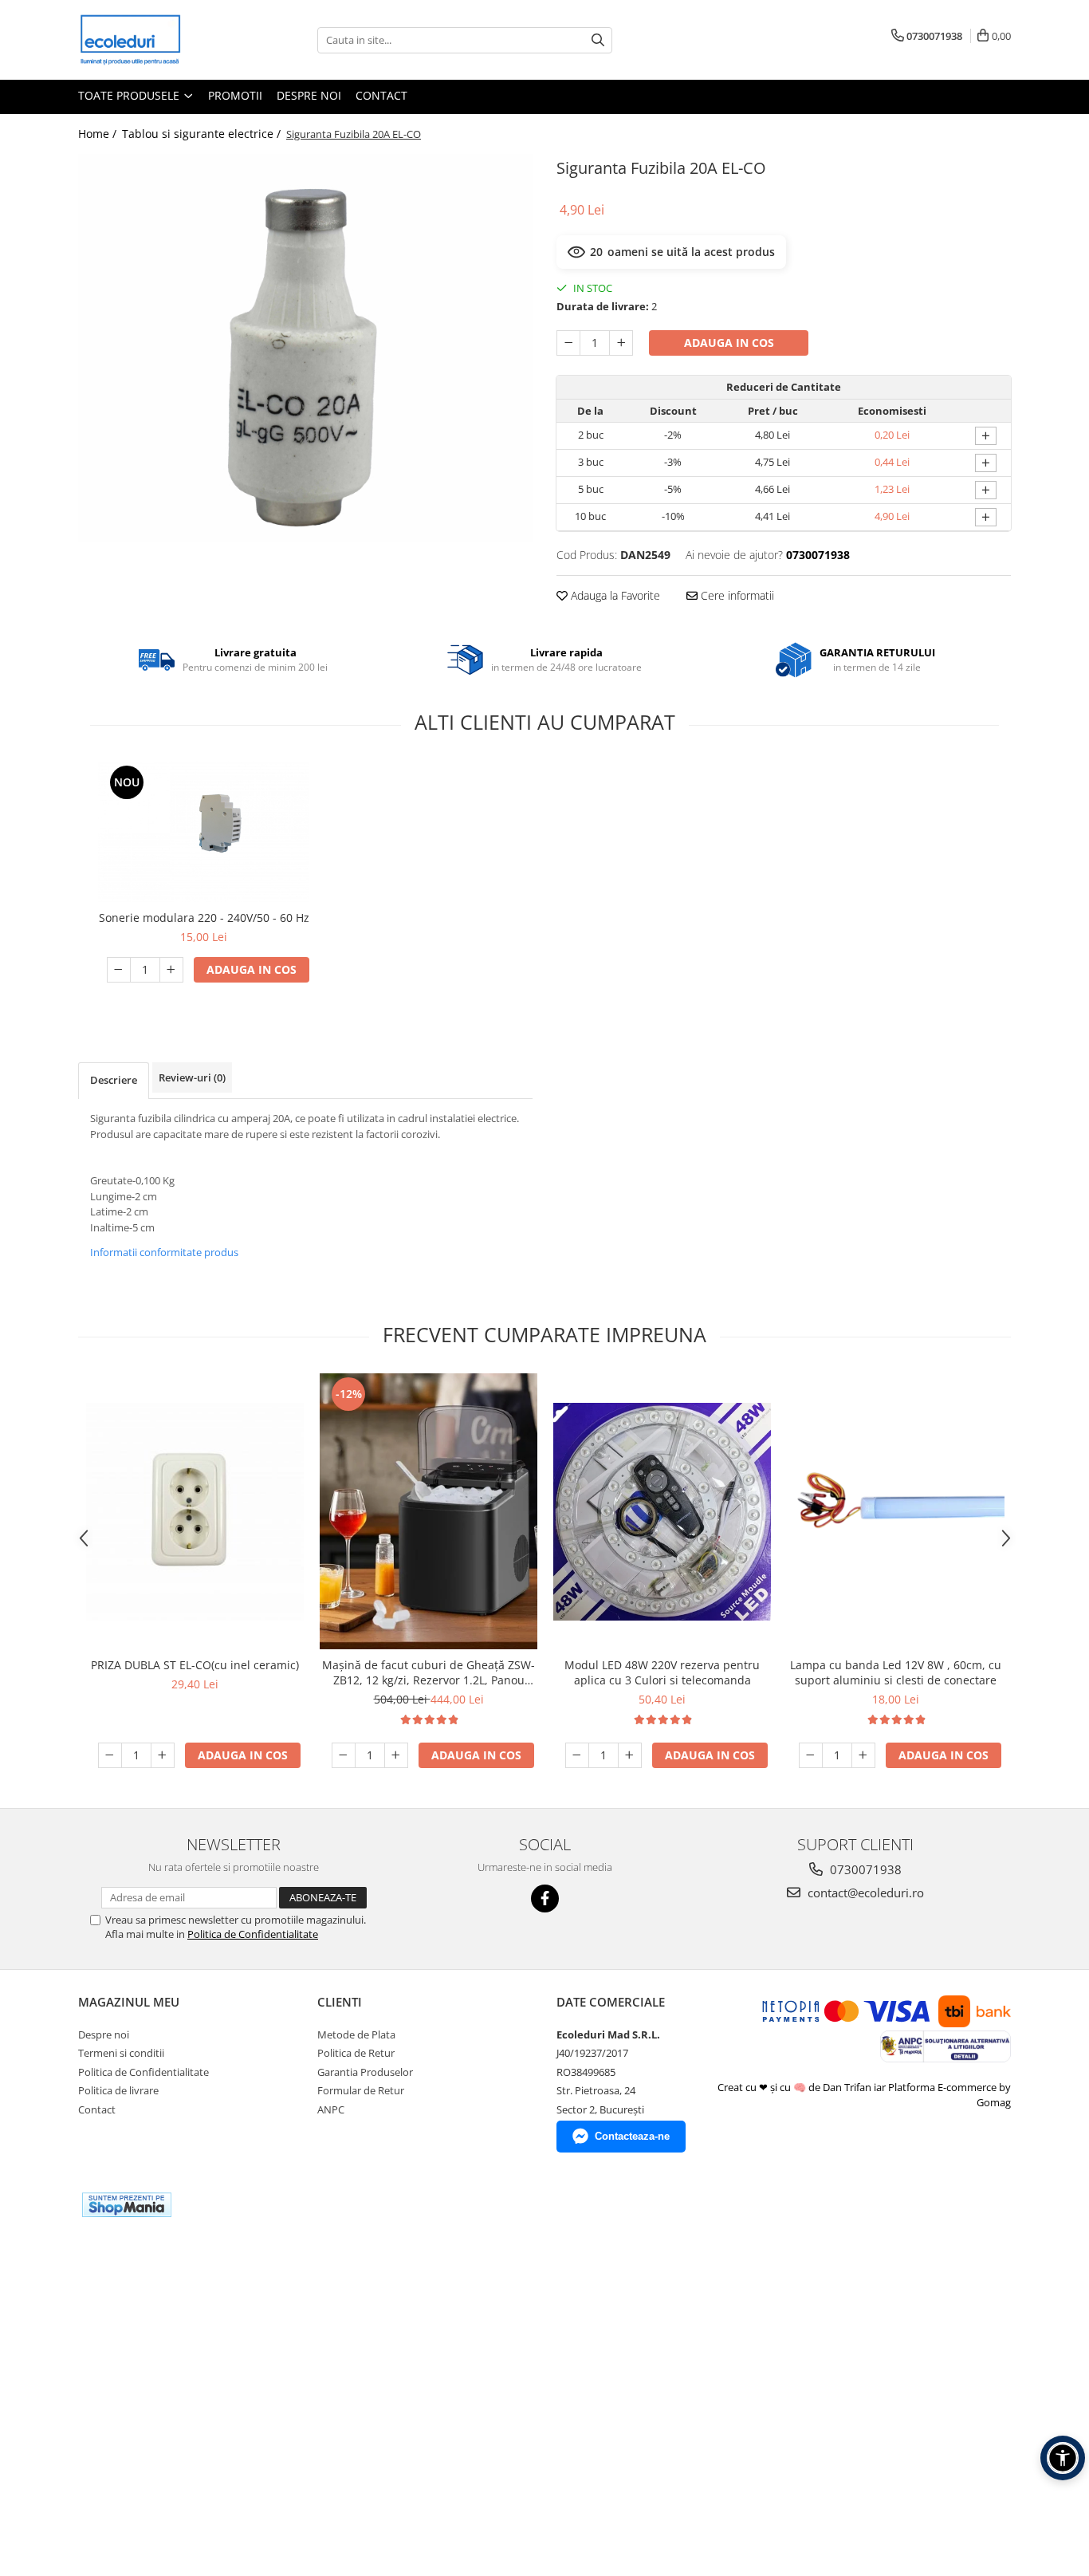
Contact (381, 95)
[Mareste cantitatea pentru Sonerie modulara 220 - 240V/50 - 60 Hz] (171, 970)
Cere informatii (736, 595)
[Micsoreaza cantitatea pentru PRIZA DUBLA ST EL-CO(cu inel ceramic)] (110, 1755)
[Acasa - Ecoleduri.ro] (158, 40)
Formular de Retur (361, 2090)
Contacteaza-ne (632, 2136)
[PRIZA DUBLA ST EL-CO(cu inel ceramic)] (195, 1512)
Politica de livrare (118, 2090)
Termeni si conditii (121, 2053)
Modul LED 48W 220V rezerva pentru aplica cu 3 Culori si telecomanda (662, 1672)
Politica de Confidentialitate (253, 1934)
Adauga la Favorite (614, 595)
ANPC (331, 2109)
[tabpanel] (305, 348)
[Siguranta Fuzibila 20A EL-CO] (305, 348)
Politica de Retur (356, 2053)
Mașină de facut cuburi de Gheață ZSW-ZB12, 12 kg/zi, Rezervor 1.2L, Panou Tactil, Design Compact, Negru (429, 1672)
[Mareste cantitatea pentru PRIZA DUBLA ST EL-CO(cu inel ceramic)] (163, 1755)
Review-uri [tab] (192, 1077)
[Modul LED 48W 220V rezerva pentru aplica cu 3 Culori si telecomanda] (662, 1512)
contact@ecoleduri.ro (864, 1893)
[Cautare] (598, 40)
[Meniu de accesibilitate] (1063, 2458)
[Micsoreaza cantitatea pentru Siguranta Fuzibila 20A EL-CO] (568, 343)
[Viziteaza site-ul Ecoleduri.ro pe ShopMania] (127, 2205)
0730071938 (864, 1869)
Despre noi (309, 95)
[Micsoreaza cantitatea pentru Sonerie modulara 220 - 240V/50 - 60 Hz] (119, 970)
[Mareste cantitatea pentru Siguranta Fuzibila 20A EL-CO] (621, 343)
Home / (99, 134)
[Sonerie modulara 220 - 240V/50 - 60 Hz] (204, 832)
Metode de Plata (356, 2034)
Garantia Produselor (365, 2072)
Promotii (235, 95)
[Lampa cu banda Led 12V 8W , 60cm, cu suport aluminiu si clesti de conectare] (896, 1511)
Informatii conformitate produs (164, 1252)
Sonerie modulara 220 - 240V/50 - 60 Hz (204, 918)
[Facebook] (545, 1899)
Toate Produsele (130, 95)
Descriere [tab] (114, 1080)
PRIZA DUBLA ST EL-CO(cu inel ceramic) (195, 1665)
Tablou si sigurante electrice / (203, 134)
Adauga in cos (729, 343)
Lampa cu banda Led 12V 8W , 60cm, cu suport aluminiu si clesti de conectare (896, 1672)
